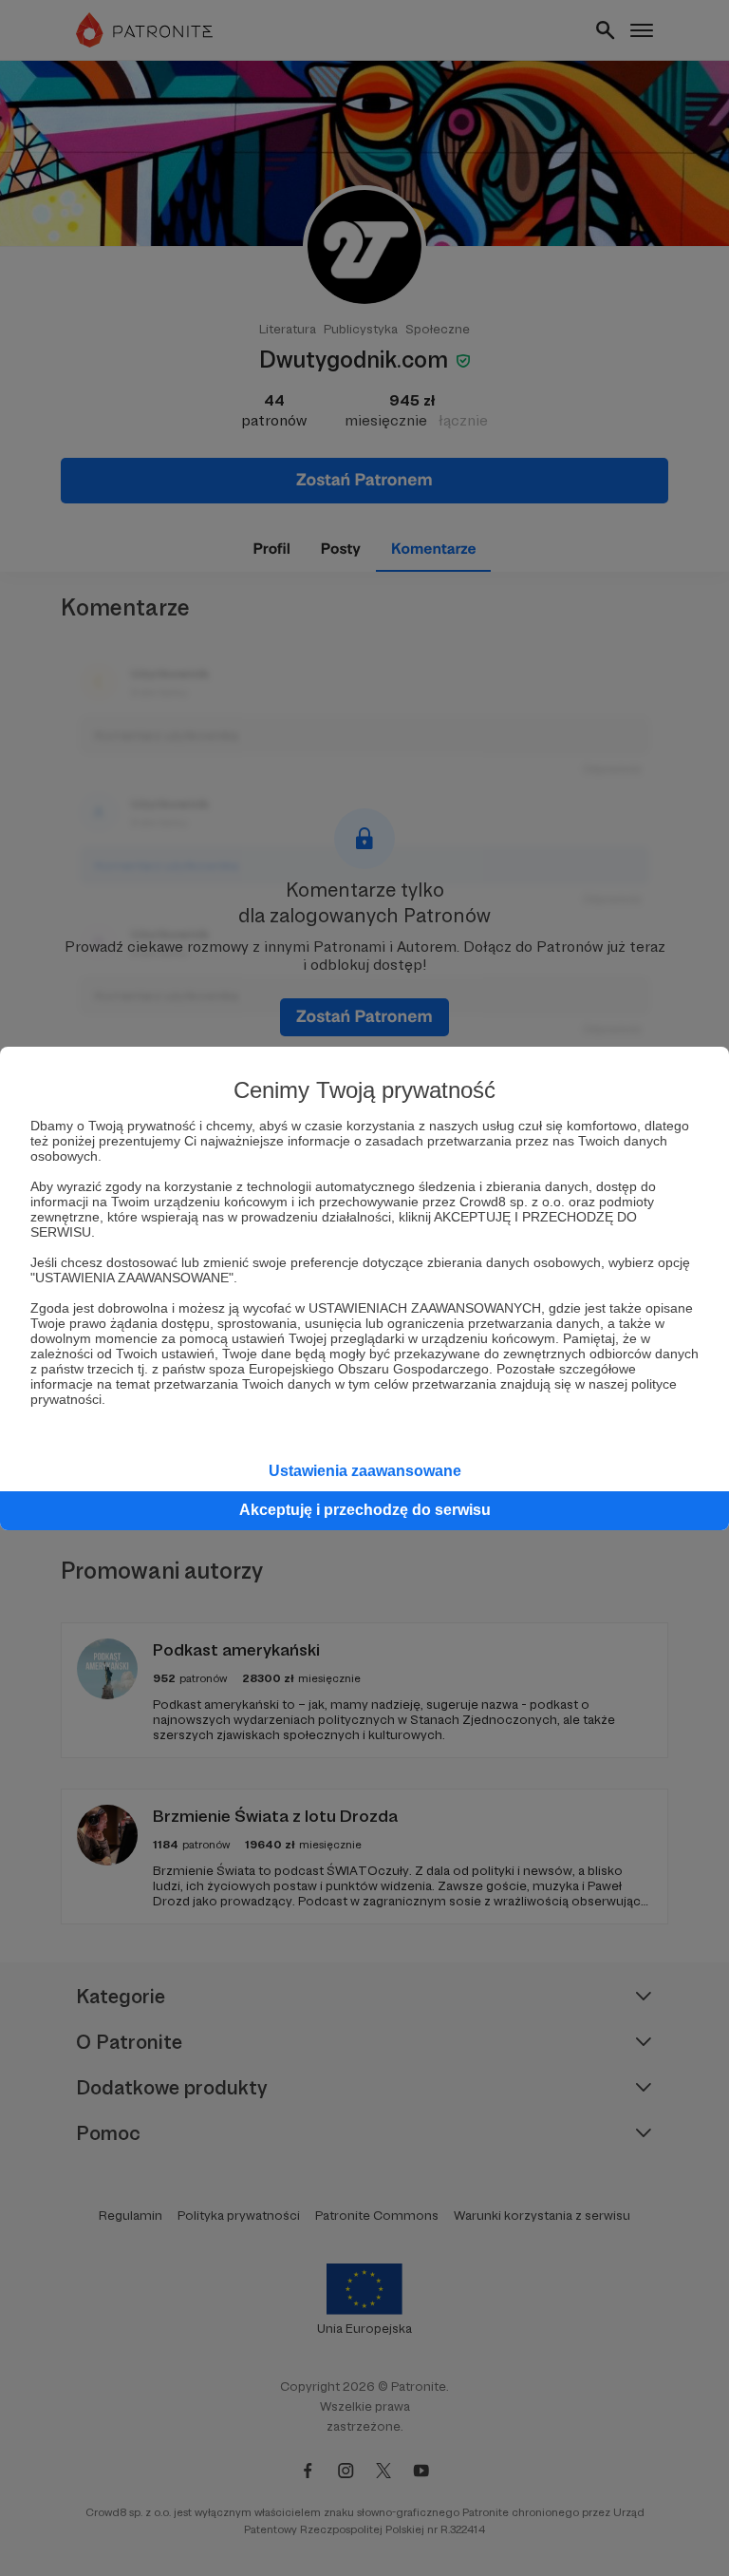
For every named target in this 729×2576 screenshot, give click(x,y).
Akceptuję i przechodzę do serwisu (365, 1510)
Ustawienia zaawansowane (365, 1471)
